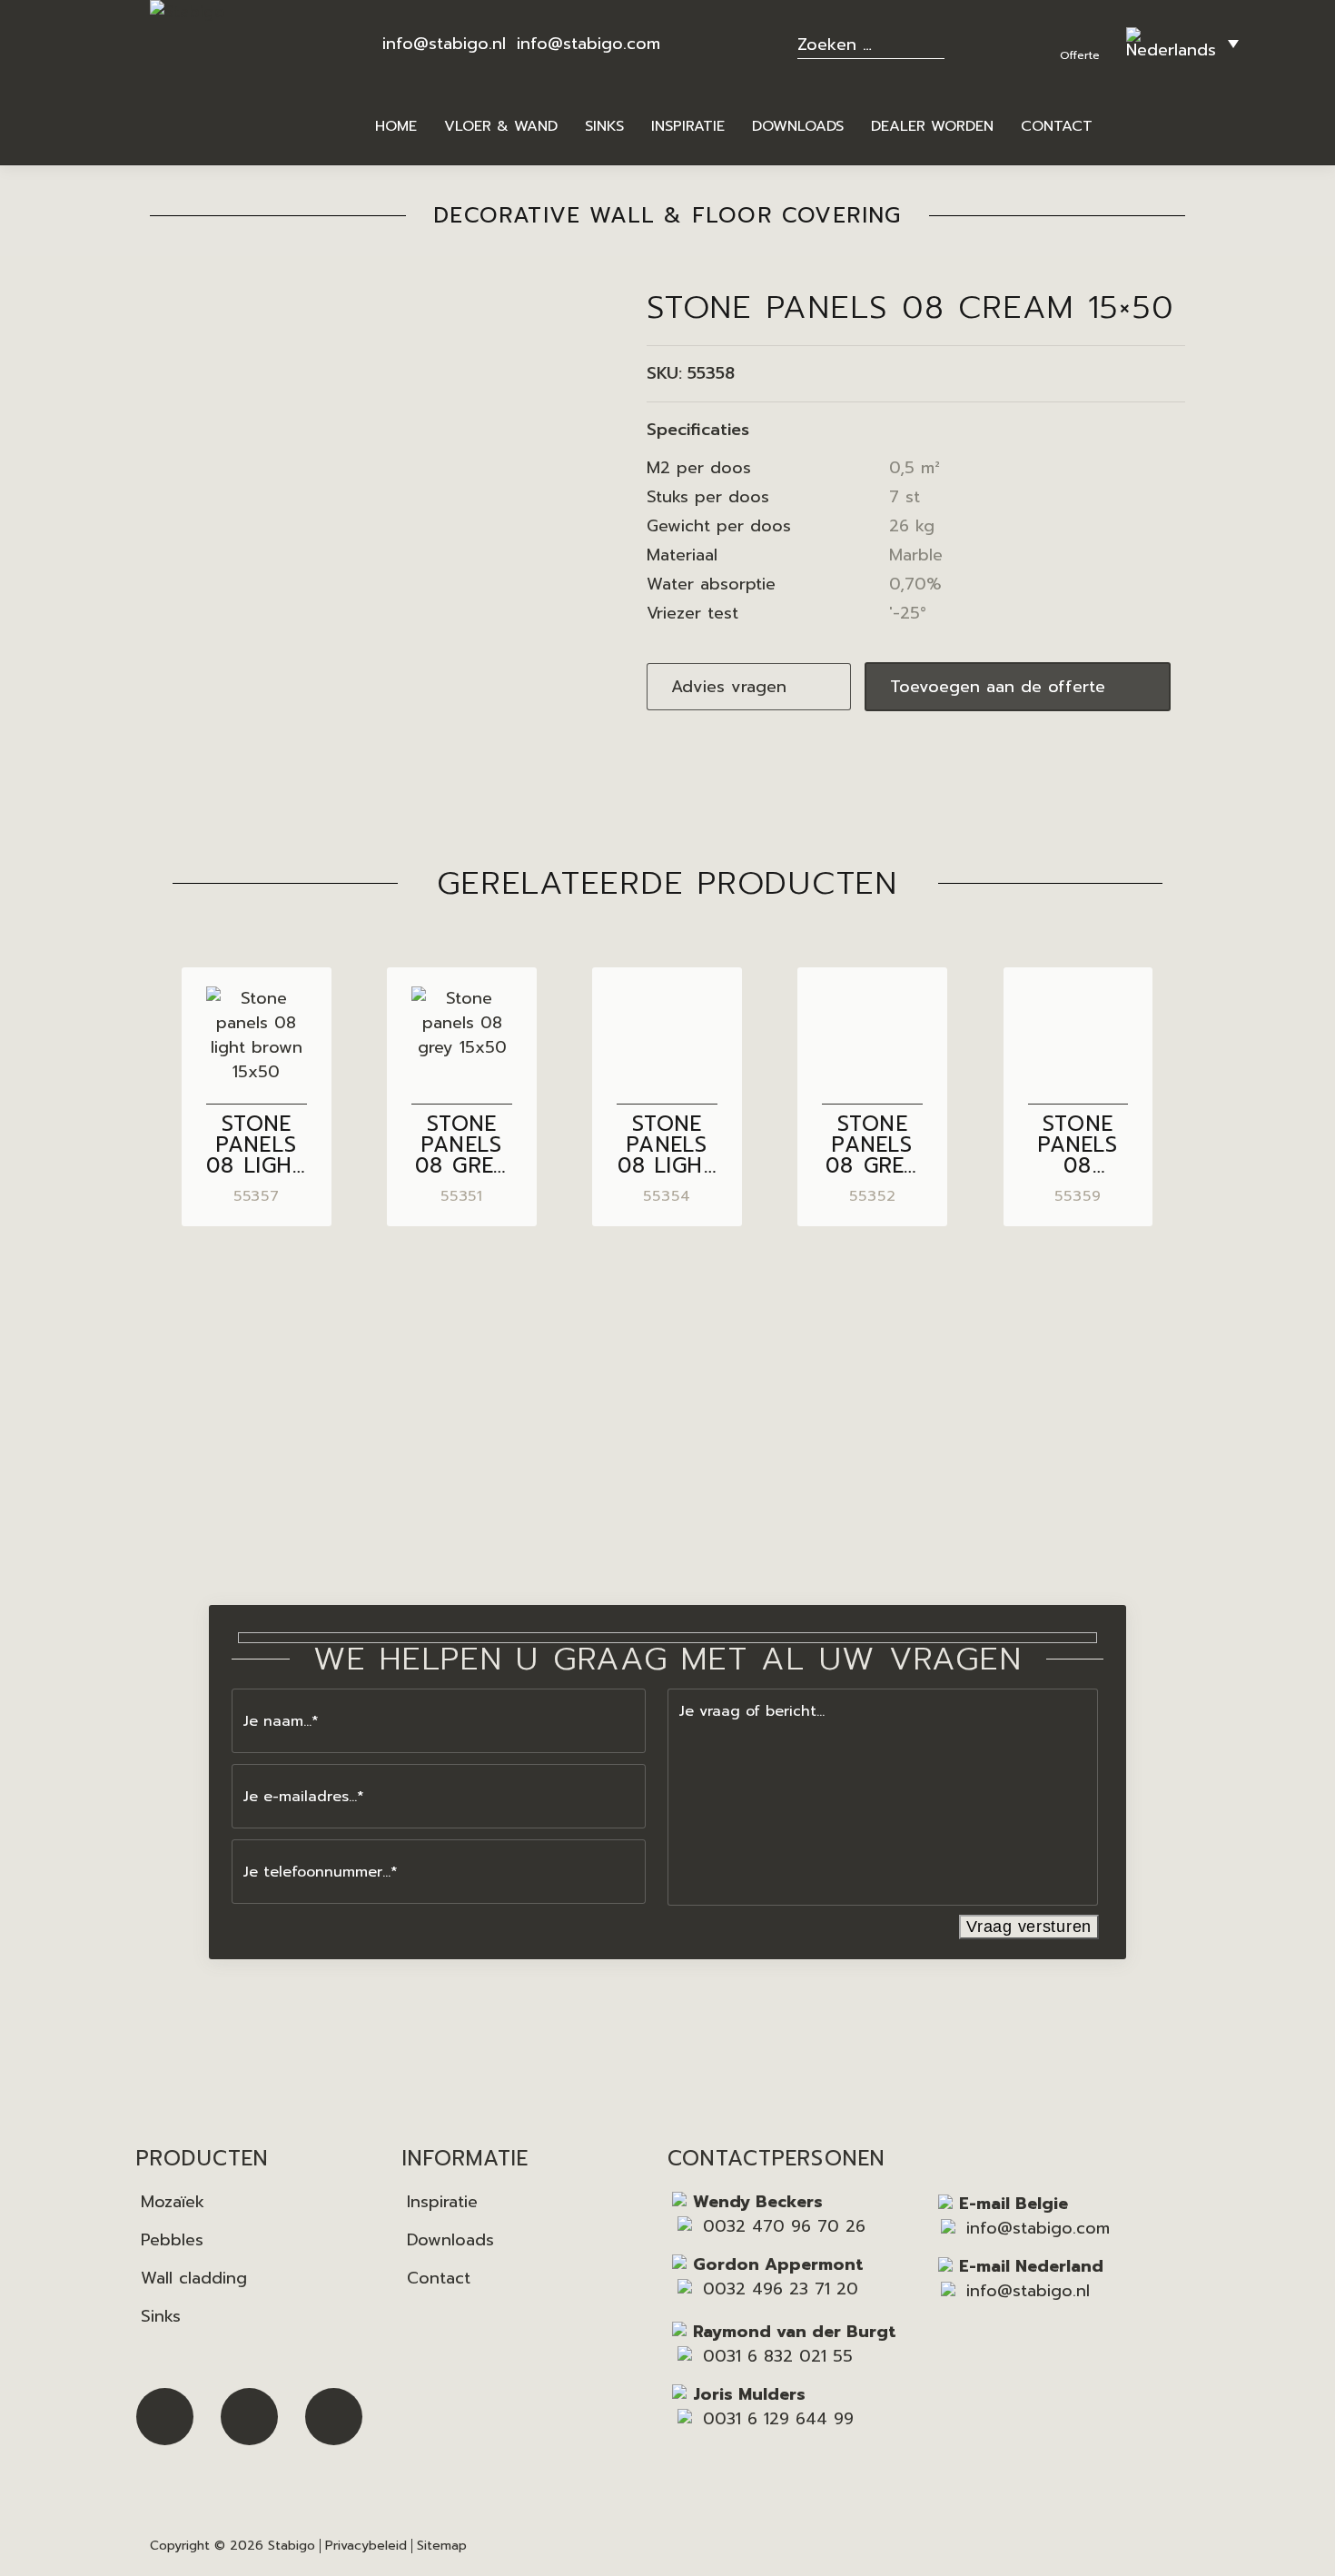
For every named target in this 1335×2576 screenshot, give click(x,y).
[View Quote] (1083, 32)
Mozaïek (173, 2202)
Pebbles (172, 2240)
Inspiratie (442, 2202)
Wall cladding (194, 2278)
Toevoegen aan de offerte (998, 687)
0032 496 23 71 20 (781, 2289)
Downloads (450, 2240)
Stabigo (292, 2546)
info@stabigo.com (588, 44)
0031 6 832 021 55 (778, 2356)
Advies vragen (729, 687)
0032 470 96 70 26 (784, 2226)
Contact (439, 2278)
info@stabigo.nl (444, 44)
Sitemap (442, 2546)
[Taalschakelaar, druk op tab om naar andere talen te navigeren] (1182, 43)
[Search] (942, 42)
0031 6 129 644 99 (778, 2419)
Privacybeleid (366, 2546)
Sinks (161, 2316)
